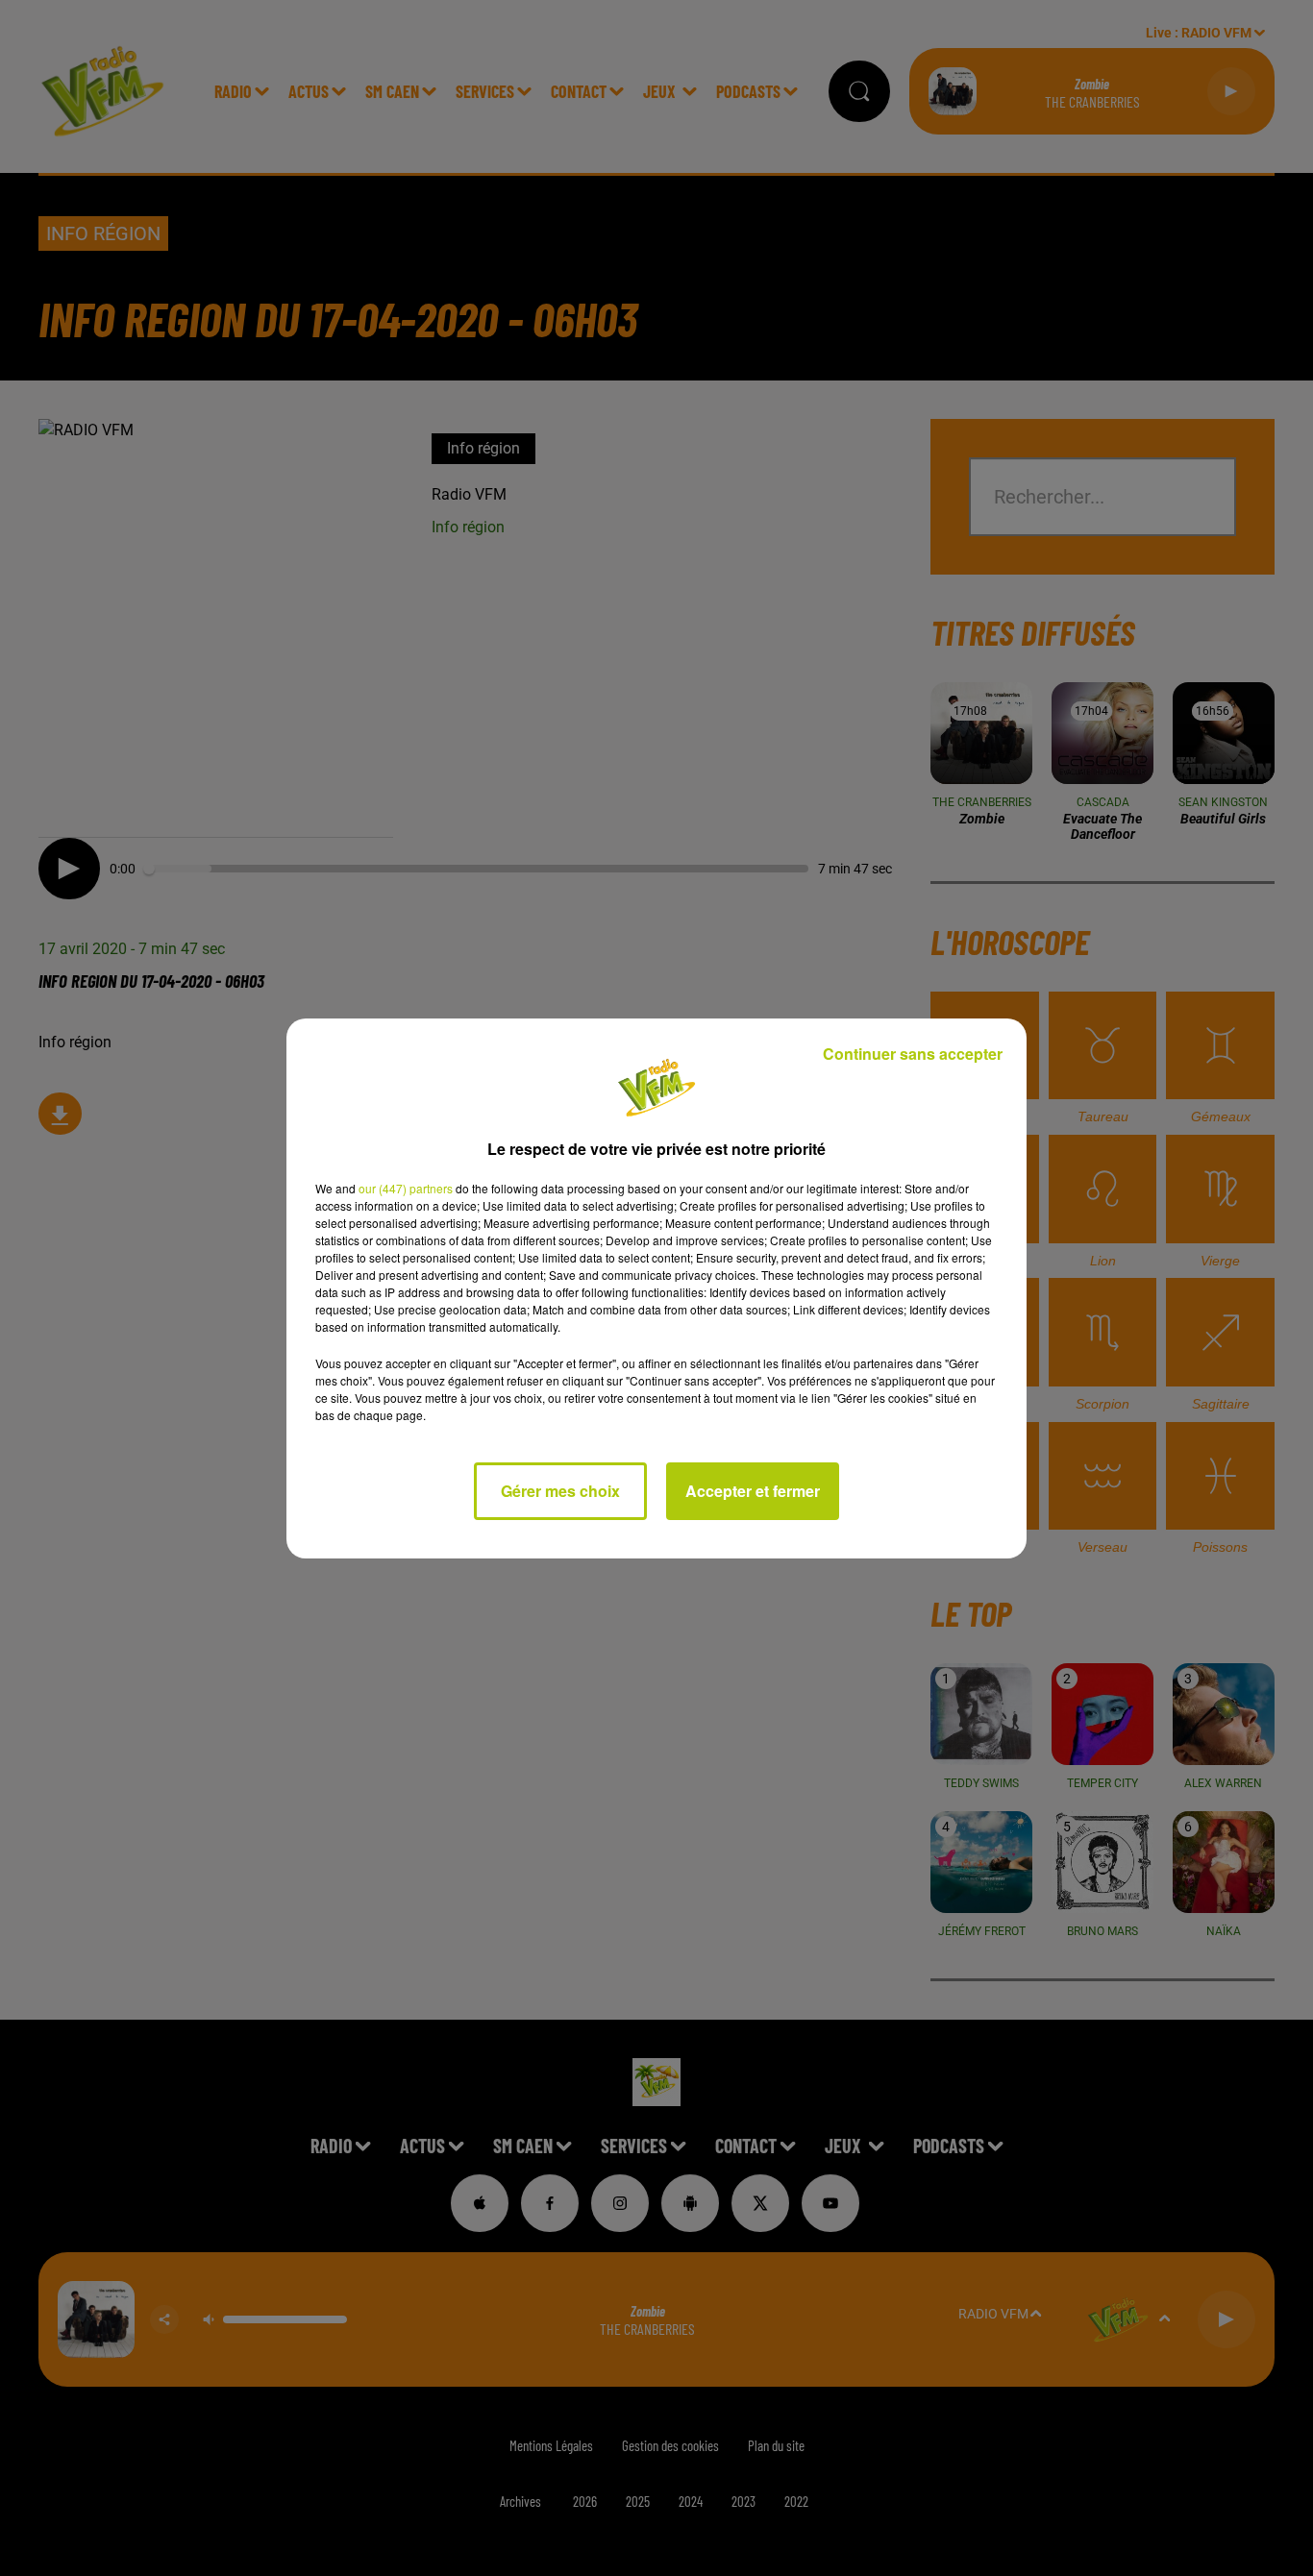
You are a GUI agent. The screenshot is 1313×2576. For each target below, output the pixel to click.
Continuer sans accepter (913, 1054)
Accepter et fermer (753, 1491)
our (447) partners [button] (406, 1188)
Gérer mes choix (560, 1491)
